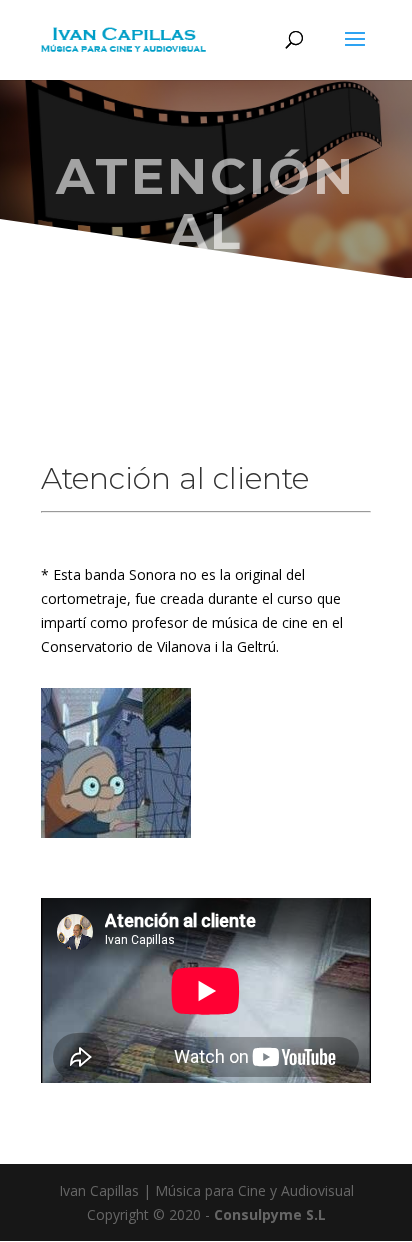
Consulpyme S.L (270, 1214)
